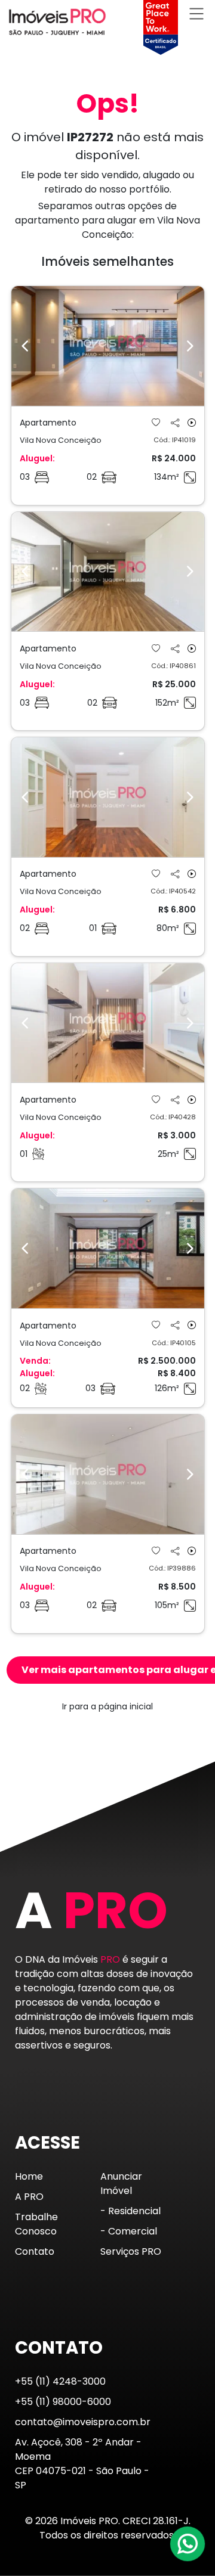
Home (29, 2176)
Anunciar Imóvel (121, 2184)
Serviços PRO (131, 2251)
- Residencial (130, 2211)
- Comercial (129, 2231)
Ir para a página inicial (107, 1706)
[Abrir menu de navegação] (196, 13)
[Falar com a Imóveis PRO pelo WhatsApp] (188, 2544)
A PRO (29, 2197)
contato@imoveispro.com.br (82, 2422)
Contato (35, 2251)
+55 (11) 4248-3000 (60, 2381)
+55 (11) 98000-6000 (63, 2402)
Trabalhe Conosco (36, 2224)
